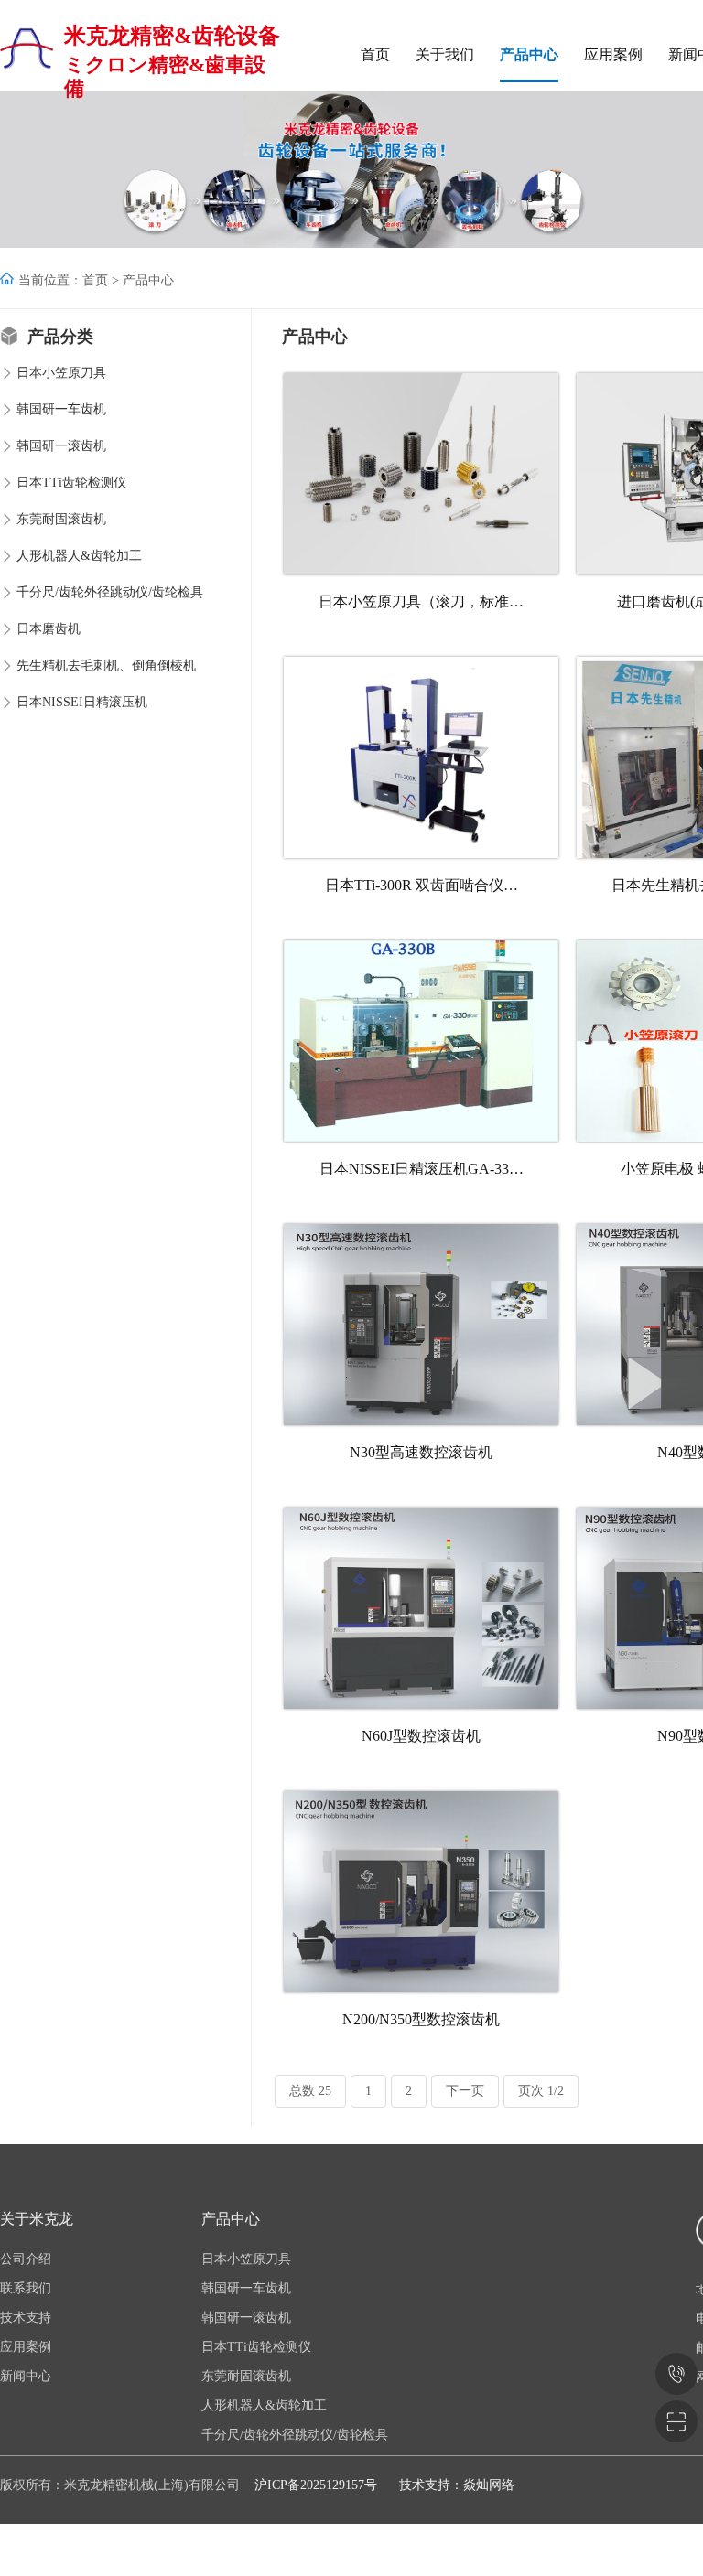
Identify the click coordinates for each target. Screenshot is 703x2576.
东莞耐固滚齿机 (61, 519)
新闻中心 (26, 2376)
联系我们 (26, 2288)
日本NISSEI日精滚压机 (82, 702)
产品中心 (529, 54)
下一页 (465, 2091)
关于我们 (445, 54)
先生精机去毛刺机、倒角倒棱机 (106, 665)
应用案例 (613, 54)
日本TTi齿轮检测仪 (71, 483)
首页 (375, 54)
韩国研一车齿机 (61, 409)
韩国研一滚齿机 (61, 446)
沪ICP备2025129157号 (316, 2485)
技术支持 (26, 2318)
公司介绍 (26, 2259)
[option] (351, 170)
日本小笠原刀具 (61, 373)
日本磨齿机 (49, 629)
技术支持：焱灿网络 (457, 2485)
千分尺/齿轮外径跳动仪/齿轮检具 (110, 592)
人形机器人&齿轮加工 (79, 556)
